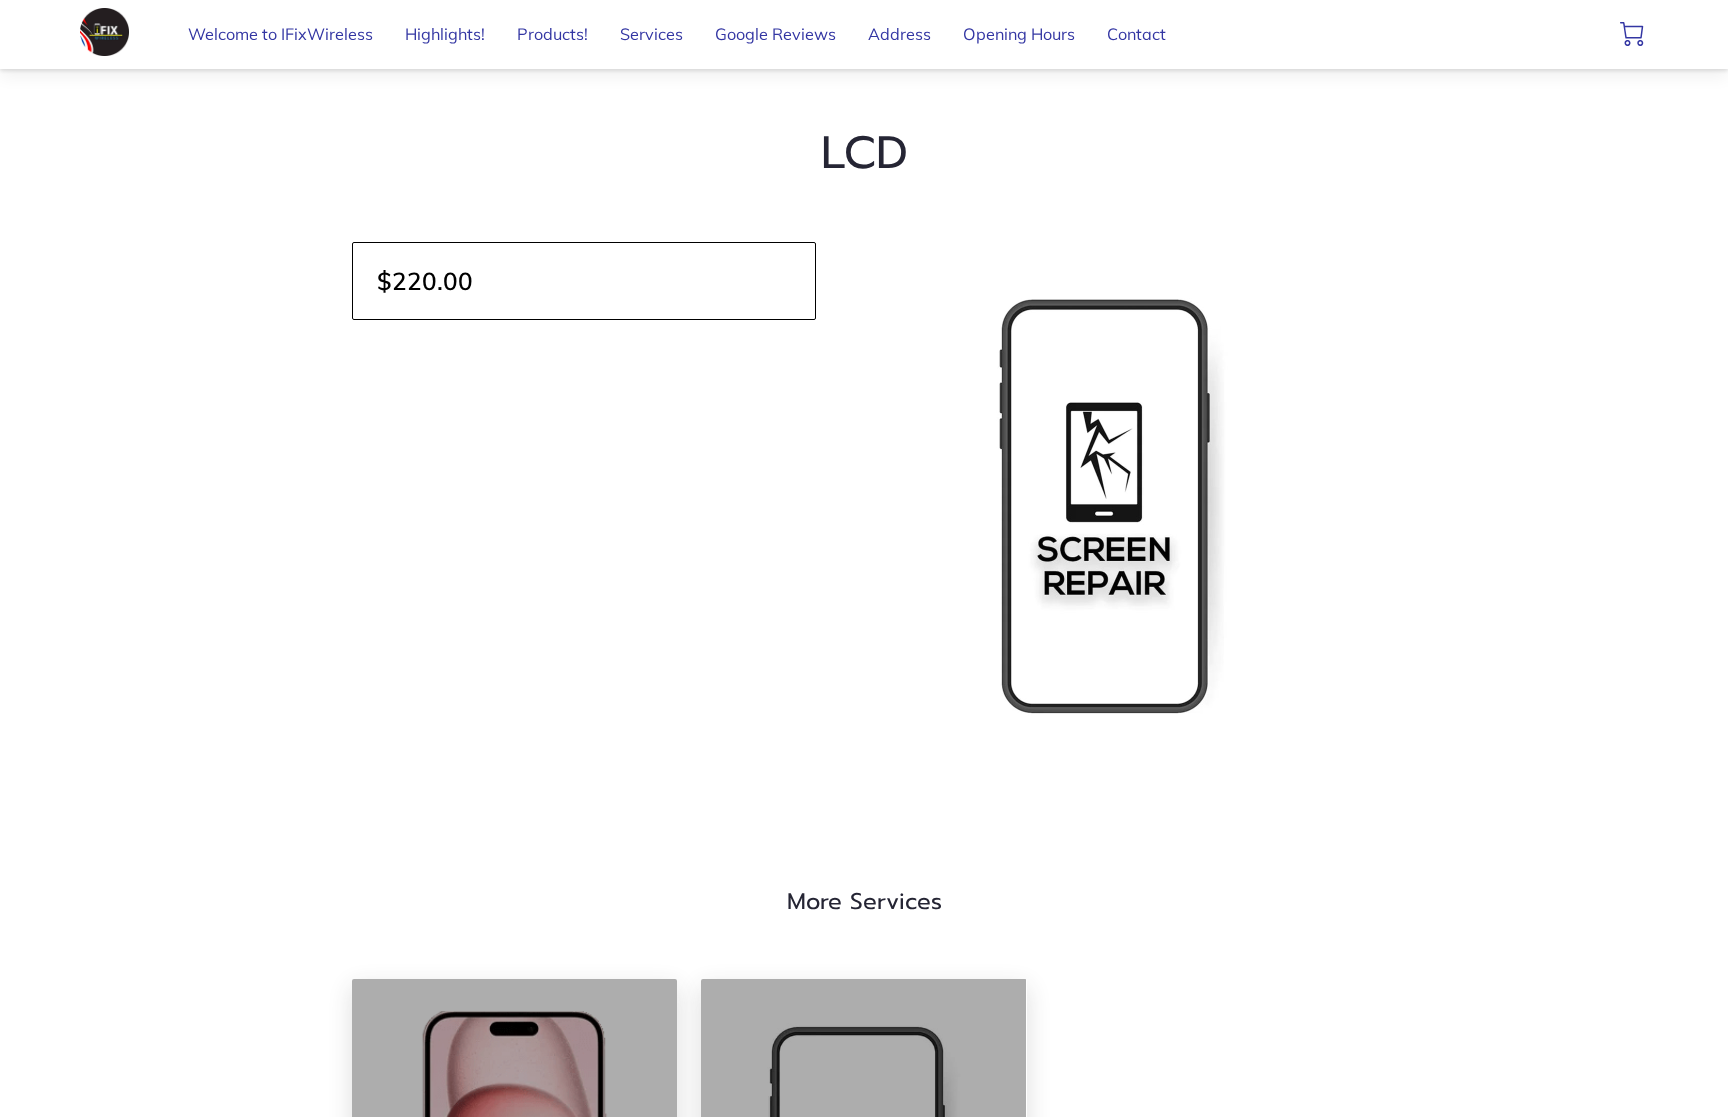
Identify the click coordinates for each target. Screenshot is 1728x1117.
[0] (1632, 34)
